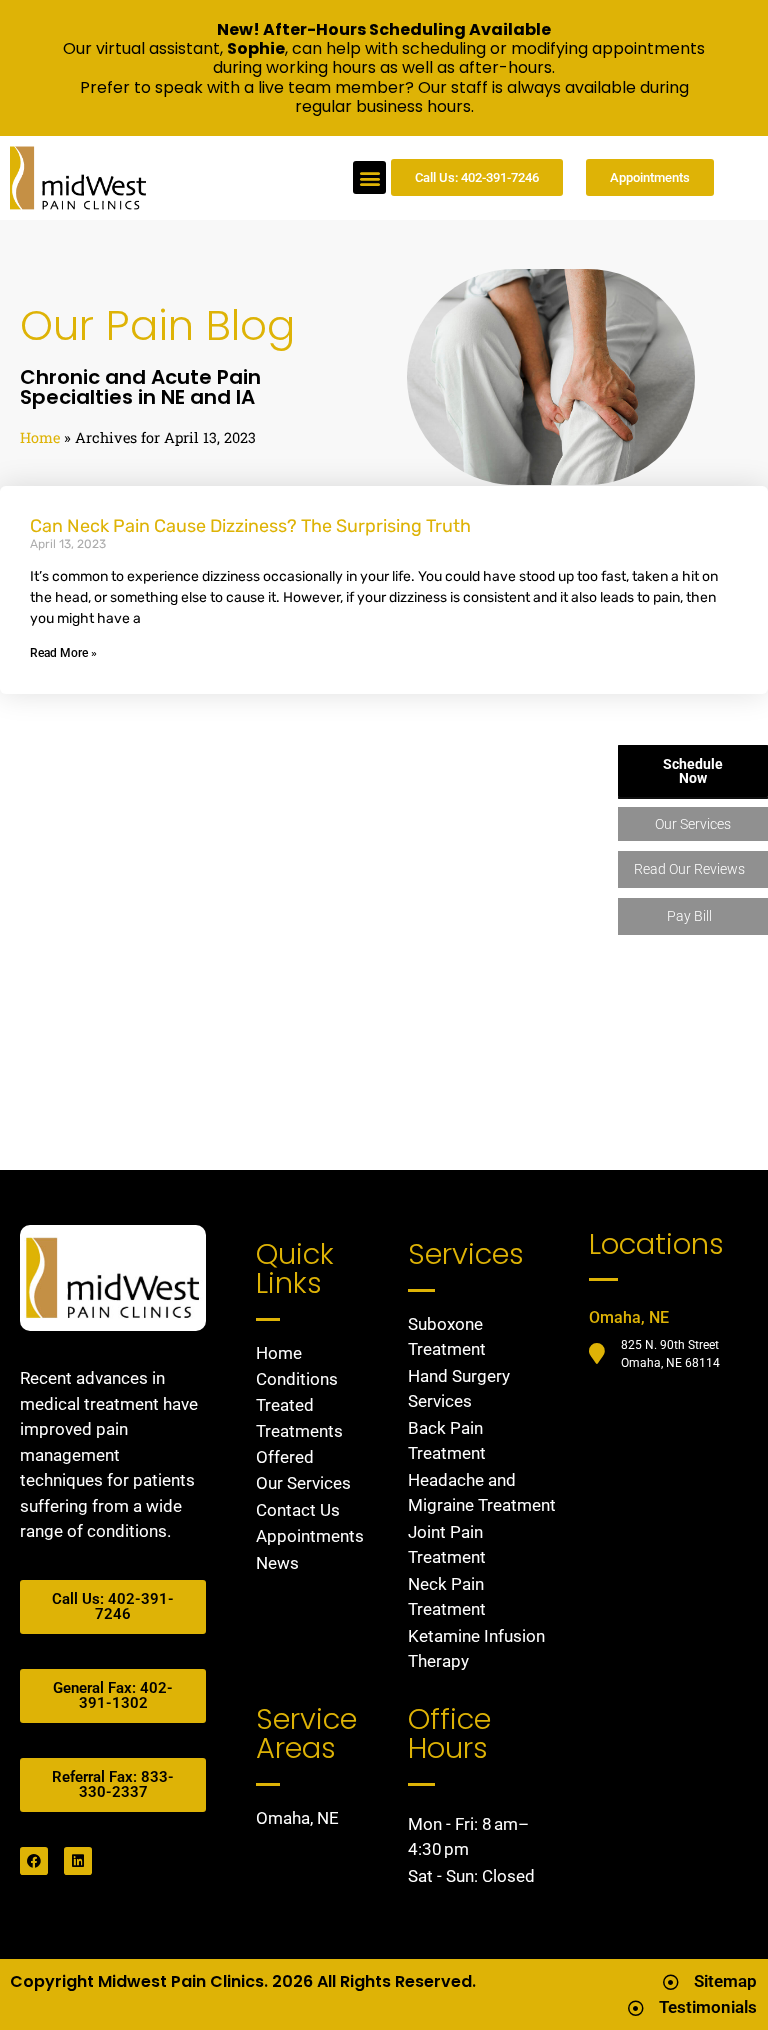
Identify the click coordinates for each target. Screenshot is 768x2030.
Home (40, 437)
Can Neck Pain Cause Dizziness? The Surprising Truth (250, 526)
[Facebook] (34, 1861)
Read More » (63, 653)
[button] (369, 177)
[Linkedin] (78, 1861)
